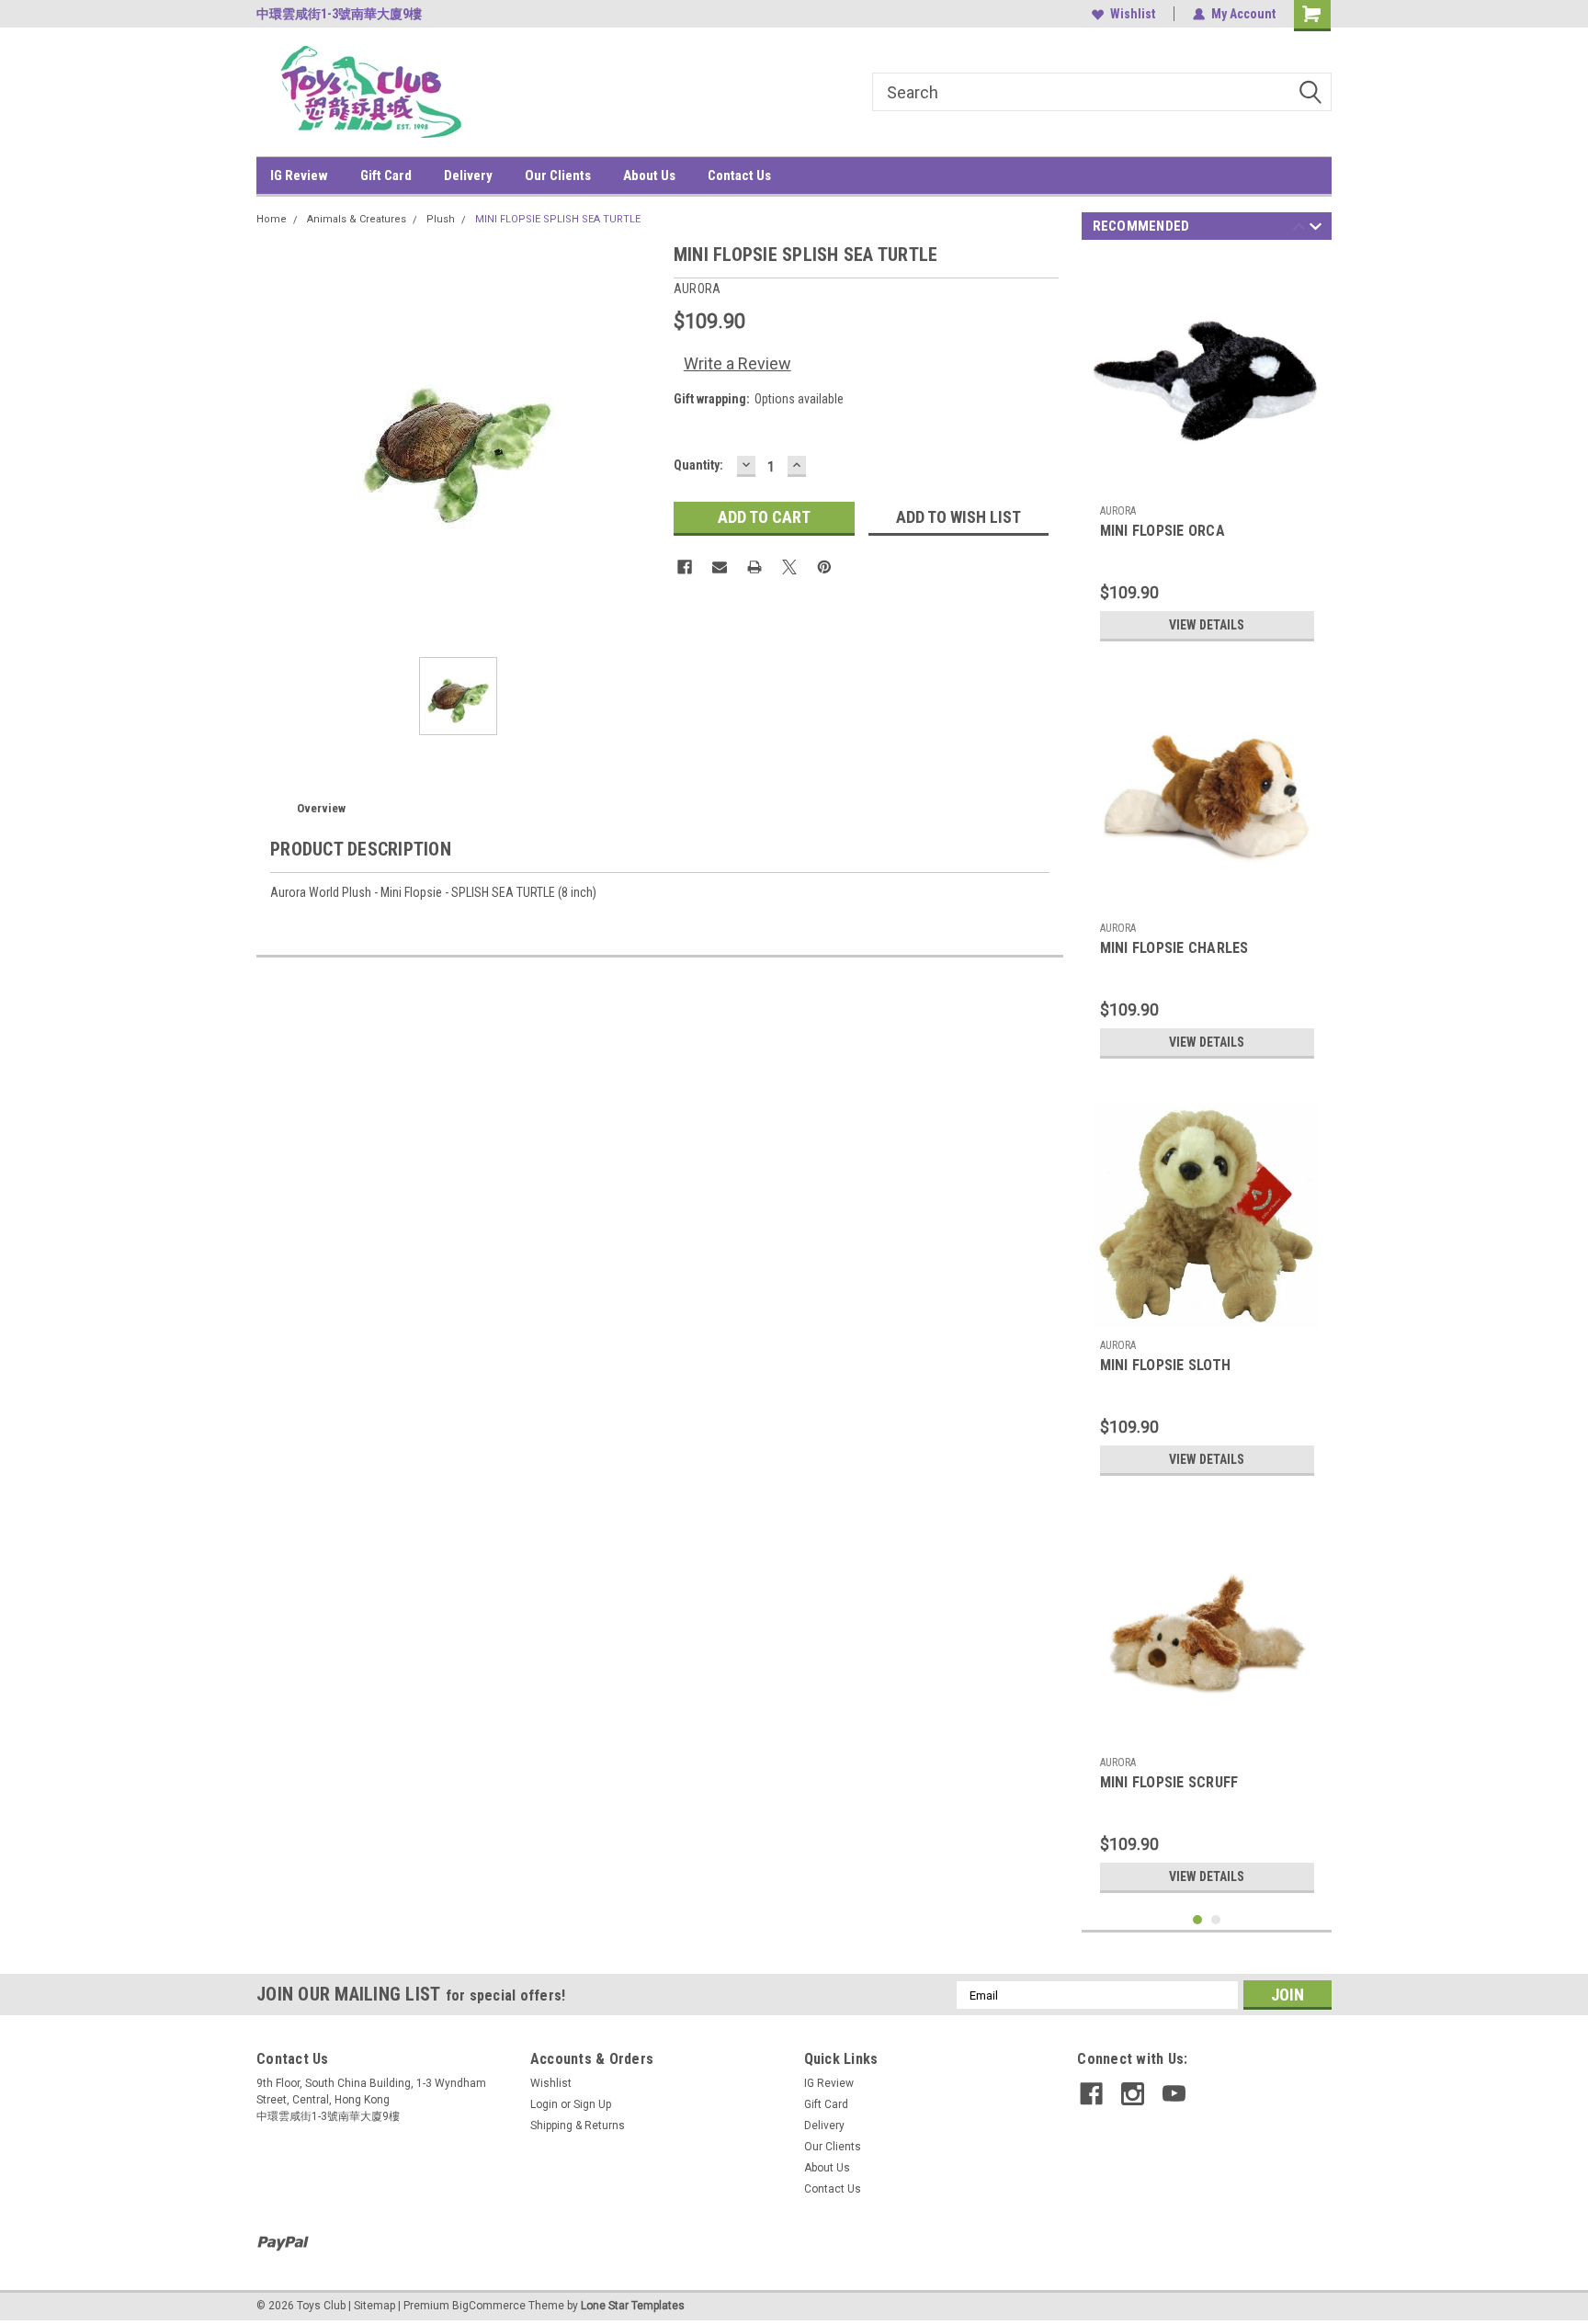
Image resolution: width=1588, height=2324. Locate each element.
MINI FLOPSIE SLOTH (1166, 1365)
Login (544, 2104)
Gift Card (386, 176)
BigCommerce (489, 2306)
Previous (1299, 229)
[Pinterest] (824, 567)
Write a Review (737, 363)
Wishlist (1133, 14)
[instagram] (1133, 2094)
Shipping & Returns (578, 2126)
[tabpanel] (1207, 453)
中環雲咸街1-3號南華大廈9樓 (339, 14)
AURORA (1118, 511)
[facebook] (1091, 2094)
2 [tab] (1216, 1920)
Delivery (468, 176)
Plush (441, 219)
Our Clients (558, 176)
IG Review (299, 176)
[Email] (720, 567)
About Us (649, 176)
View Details (1207, 625)
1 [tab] (1198, 1920)
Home (272, 219)
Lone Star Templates (633, 2306)
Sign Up (592, 2104)
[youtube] (1174, 2094)
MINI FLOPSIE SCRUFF (1169, 1782)
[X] (789, 567)
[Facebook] (685, 567)
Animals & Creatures (357, 219)
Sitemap (374, 2306)
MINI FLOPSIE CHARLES (1174, 948)
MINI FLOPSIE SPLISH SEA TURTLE (558, 219)
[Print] (754, 567)
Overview (321, 808)
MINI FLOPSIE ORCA (1163, 531)
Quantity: (698, 465)
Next (1316, 229)
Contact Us (739, 176)
